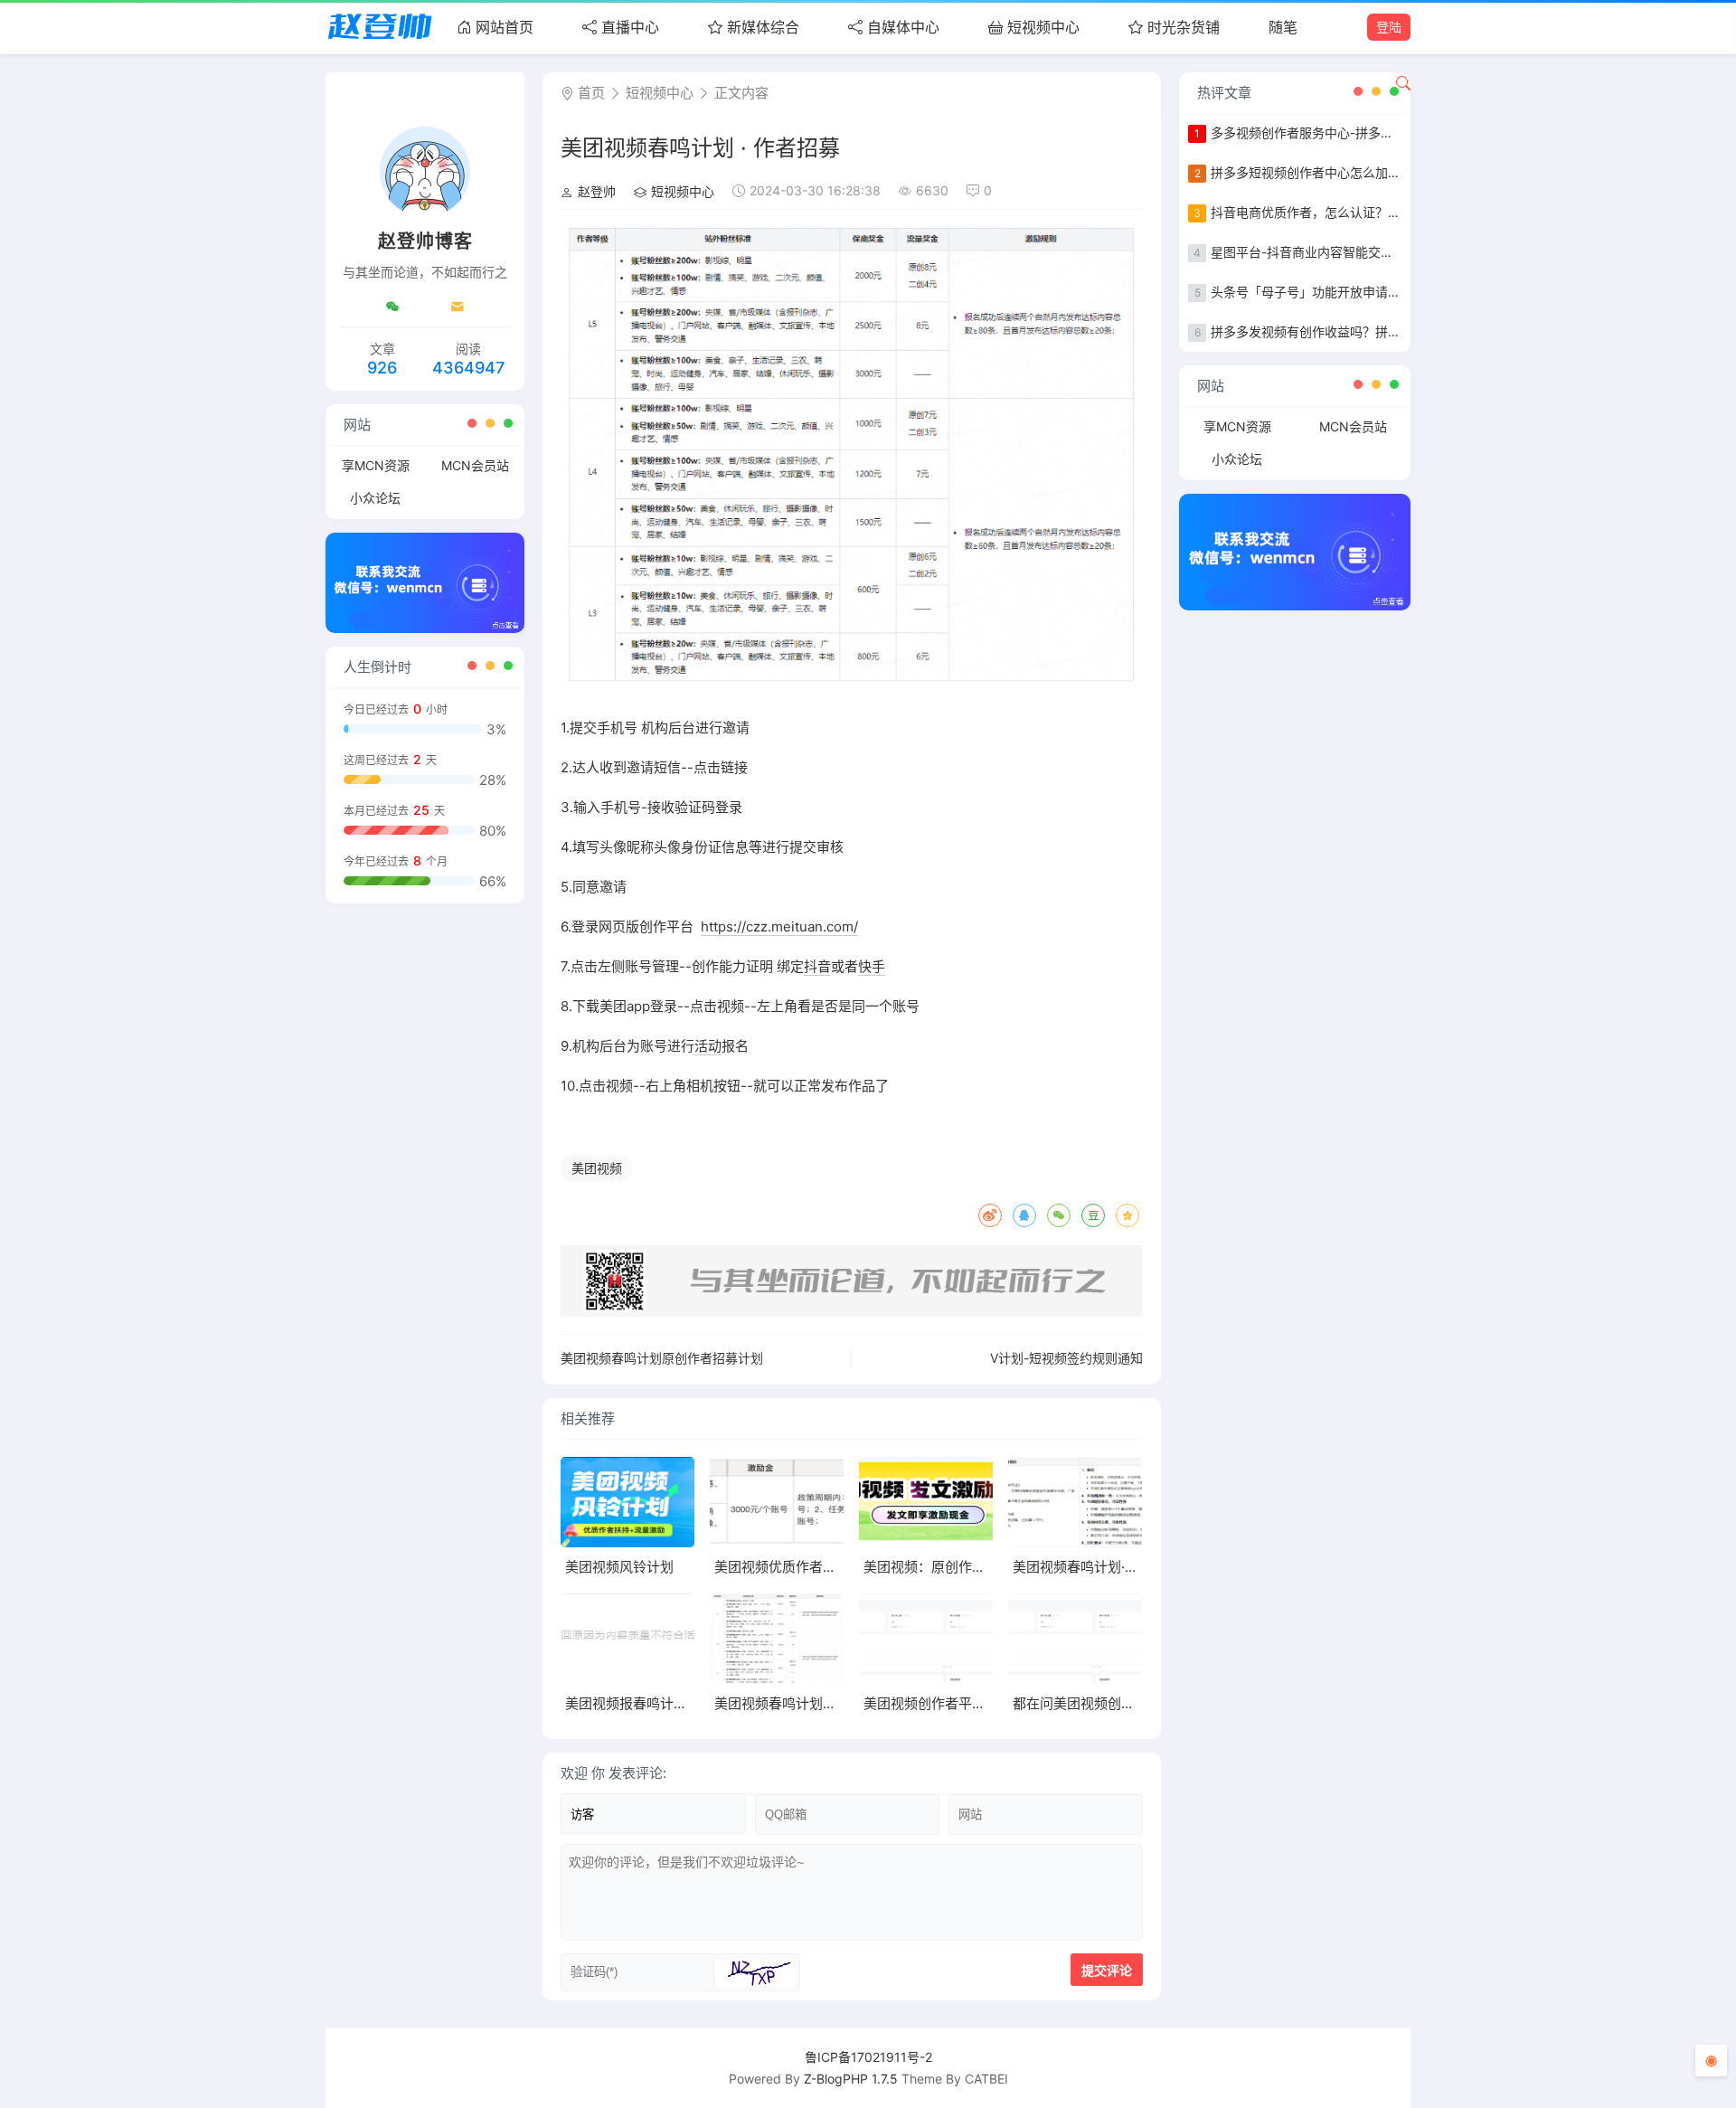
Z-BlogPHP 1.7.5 (851, 2079)
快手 (872, 966)
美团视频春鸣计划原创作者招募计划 (662, 1358)
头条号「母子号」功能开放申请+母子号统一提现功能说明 (1373, 292)
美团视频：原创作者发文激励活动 (965, 1567)
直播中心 (630, 27)
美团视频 (597, 1168)
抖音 (817, 966)
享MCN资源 (376, 465)
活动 (708, 1046)
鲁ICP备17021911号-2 (868, 2057)
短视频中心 (1043, 27)
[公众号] (392, 307)
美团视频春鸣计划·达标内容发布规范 (1123, 1567)
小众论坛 (375, 498)
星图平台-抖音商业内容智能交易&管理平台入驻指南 (1357, 252)
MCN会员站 (475, 465)
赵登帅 (597, 191)
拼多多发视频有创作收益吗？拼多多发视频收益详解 (1356, 331)
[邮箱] (458, 307)
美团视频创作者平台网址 (938, 1703)
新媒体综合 (763, 27)
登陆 (1389, 27)
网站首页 (505, 27)
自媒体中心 (903, 27)
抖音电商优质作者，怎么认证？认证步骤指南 (1337, 212)
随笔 (1283, 27)
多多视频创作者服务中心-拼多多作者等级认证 (1340, 132)
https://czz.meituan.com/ (779, 926)
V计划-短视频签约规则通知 (1066, 1358)
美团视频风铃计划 (619, 1567)
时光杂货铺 (1184, 27)
